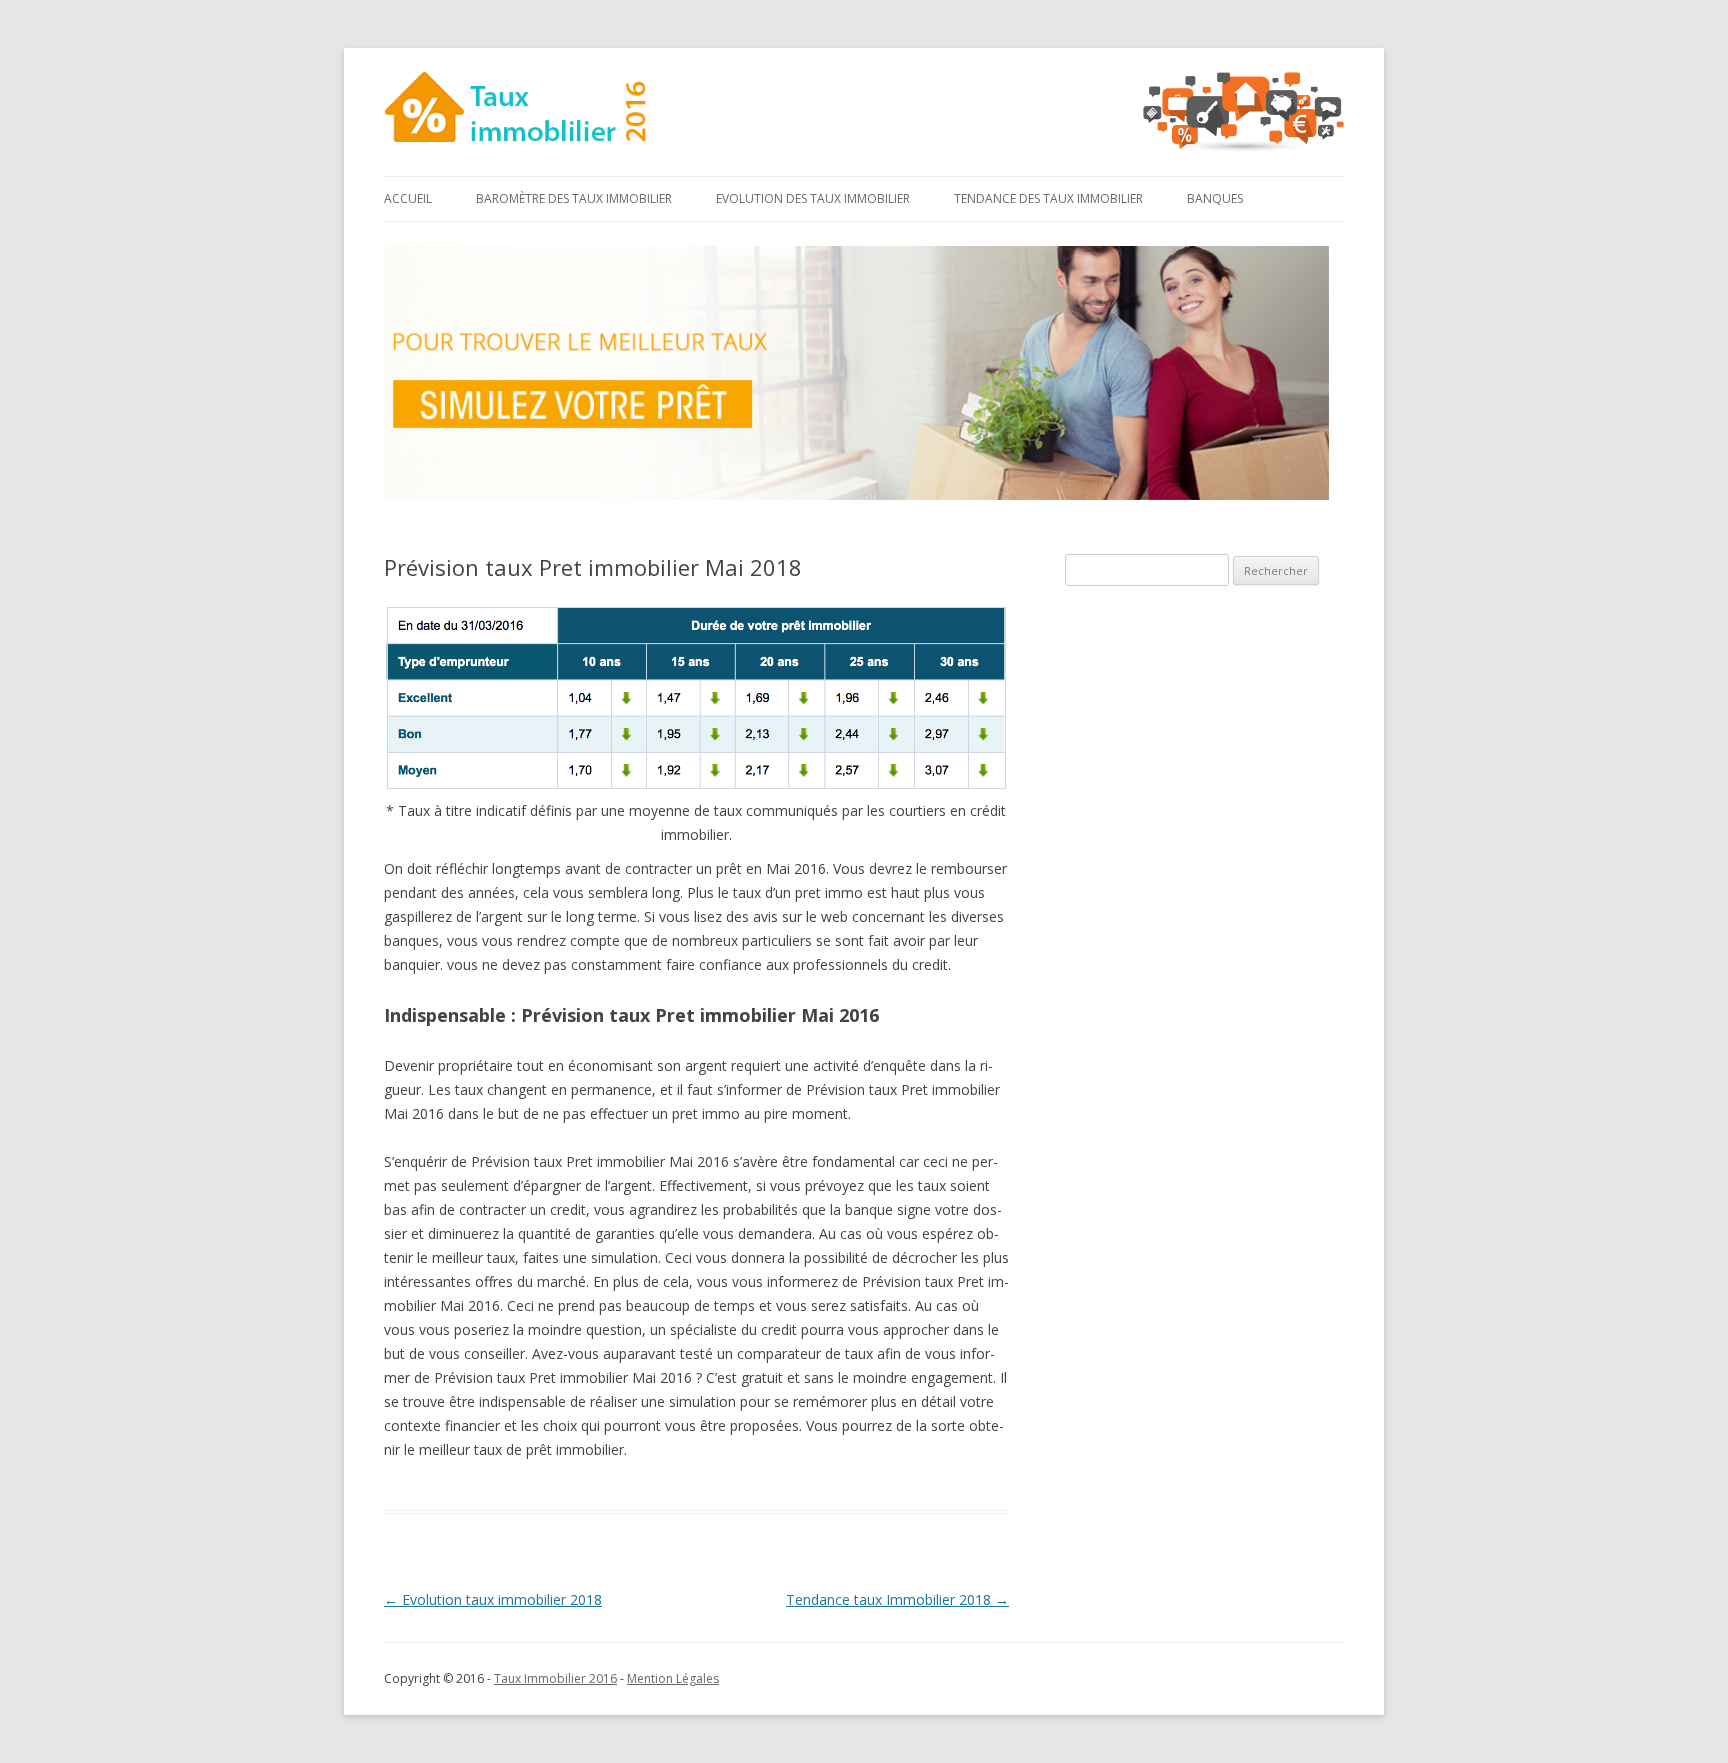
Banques (1215, 198)
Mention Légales (673, 1678)
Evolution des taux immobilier (813, 198)
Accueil (408, 198)
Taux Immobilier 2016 (555, 1678)
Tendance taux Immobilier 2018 (897, 1599)
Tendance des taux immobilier (1048, 198)
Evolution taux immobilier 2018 (493, 1599)
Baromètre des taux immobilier (574, 198)
